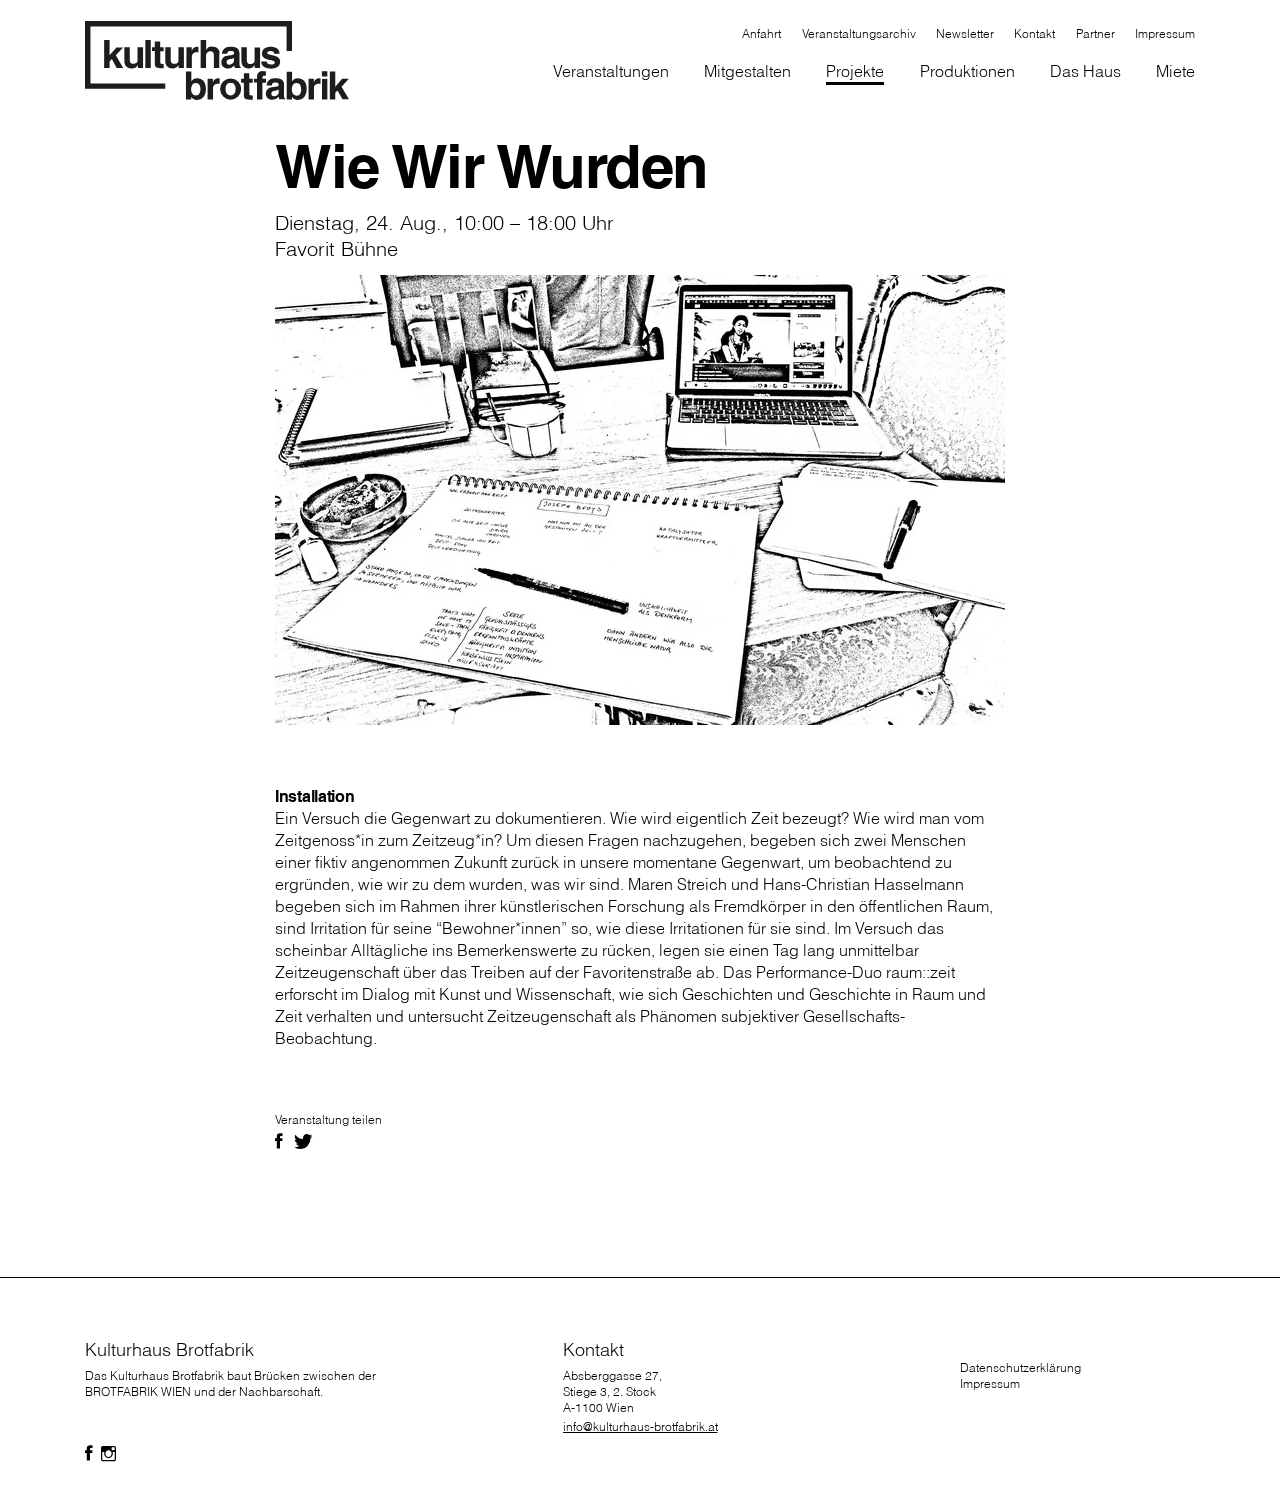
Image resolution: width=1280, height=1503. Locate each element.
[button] (748, 73)
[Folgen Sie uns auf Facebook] (89, 1454)
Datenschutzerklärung (1020, 1367)
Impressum (990, 1383)
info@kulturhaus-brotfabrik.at (640, 1426)
